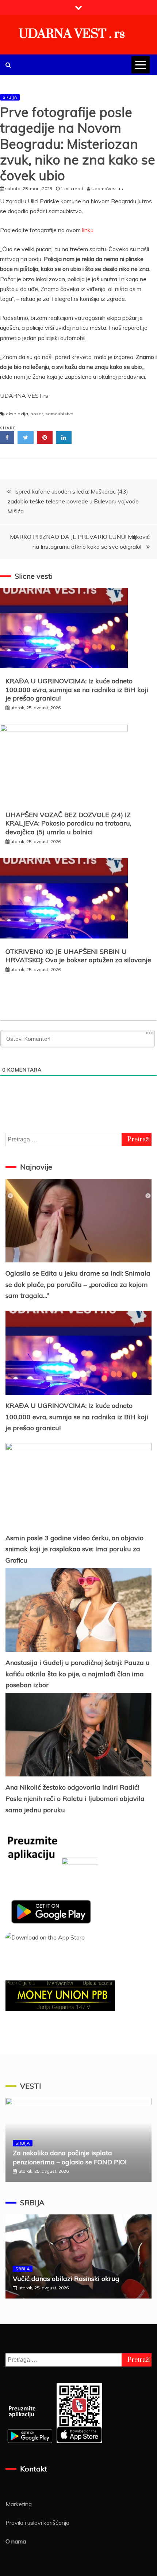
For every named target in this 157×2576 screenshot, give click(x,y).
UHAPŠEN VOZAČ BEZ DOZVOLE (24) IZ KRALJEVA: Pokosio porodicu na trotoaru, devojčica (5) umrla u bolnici (68, 823)
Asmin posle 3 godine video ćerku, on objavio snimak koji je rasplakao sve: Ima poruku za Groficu (74, 1549)
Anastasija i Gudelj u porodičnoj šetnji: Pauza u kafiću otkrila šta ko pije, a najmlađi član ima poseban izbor (78, 1674)
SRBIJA (10, 97)
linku (88, 230)
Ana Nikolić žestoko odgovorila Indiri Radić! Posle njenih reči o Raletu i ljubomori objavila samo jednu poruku (75, 1798)
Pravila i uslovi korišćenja (37, 2523)
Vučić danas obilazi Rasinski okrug (66, 2279)
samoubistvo (59, 414)
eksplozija (17, 414)
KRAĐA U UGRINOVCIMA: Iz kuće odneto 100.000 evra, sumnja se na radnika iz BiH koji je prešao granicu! (77, 690)
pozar (37, 414)
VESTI (30, 2086)
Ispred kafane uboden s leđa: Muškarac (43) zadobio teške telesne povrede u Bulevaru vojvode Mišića (73, 501)
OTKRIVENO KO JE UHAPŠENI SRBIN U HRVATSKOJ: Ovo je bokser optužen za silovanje (78, 956)
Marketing (19, 2504)
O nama (16, 2541)
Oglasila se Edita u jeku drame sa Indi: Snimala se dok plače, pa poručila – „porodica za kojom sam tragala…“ (78, 1284)
